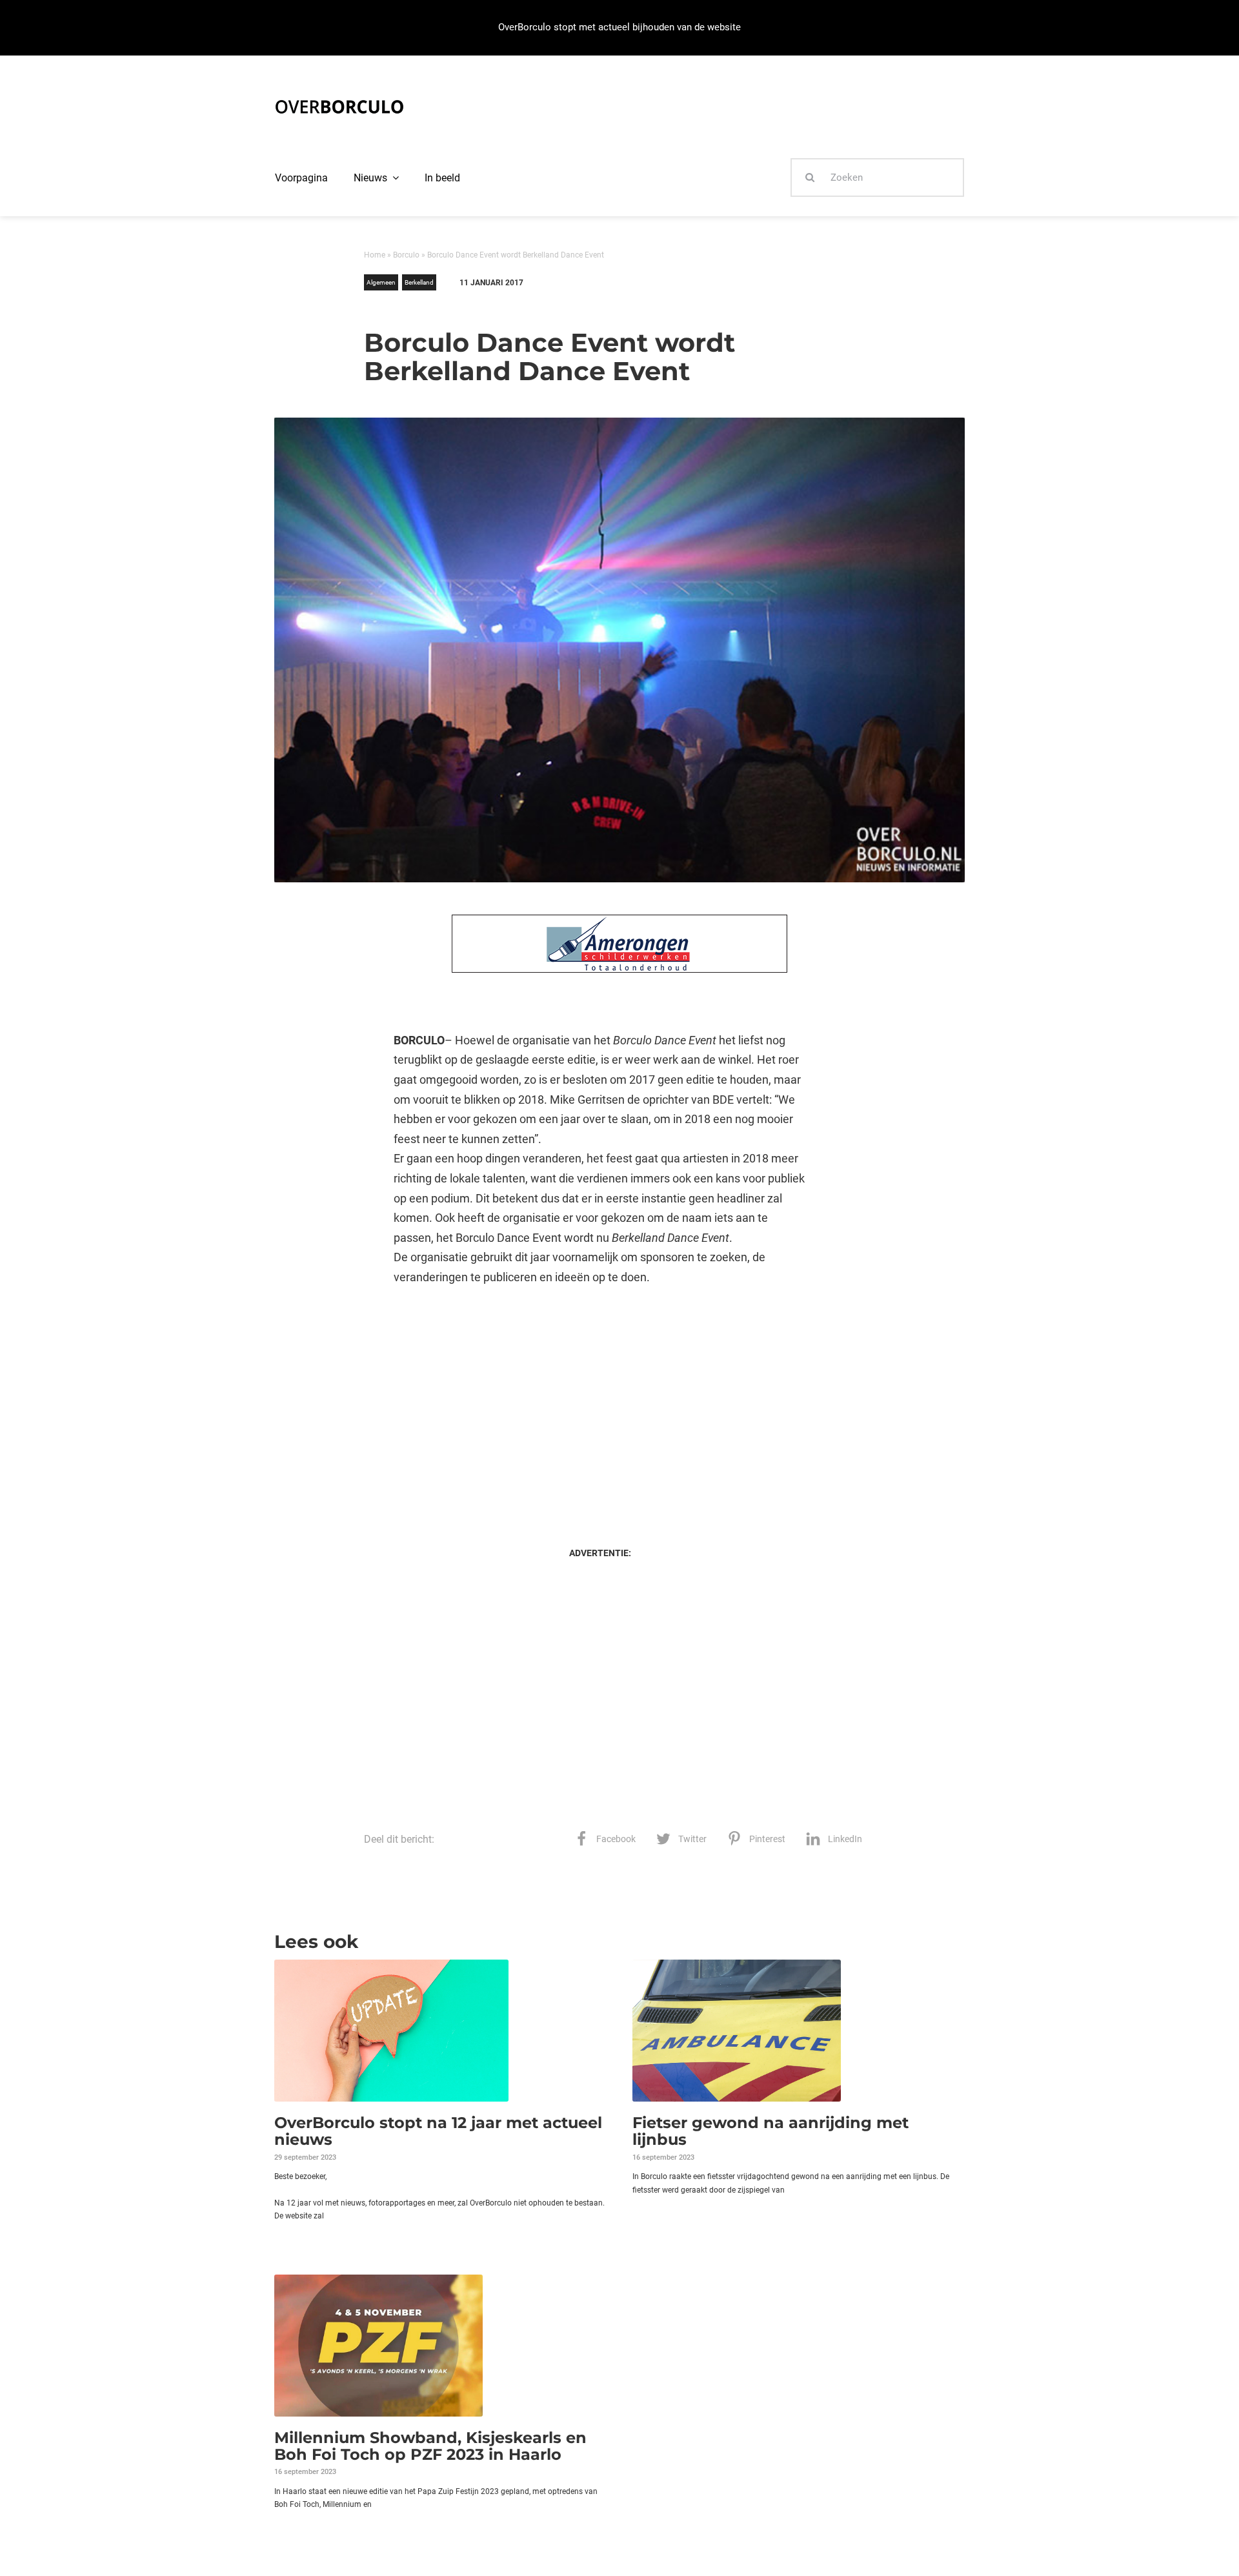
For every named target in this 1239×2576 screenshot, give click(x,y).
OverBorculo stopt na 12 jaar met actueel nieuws (438, 2131)
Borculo (406, 255)
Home (375, 255)
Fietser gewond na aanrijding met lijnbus (771, 2131)
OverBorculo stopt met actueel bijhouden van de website (619, 27)
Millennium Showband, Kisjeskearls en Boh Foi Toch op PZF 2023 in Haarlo (430, 2446)
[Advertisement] (600, 1404)
